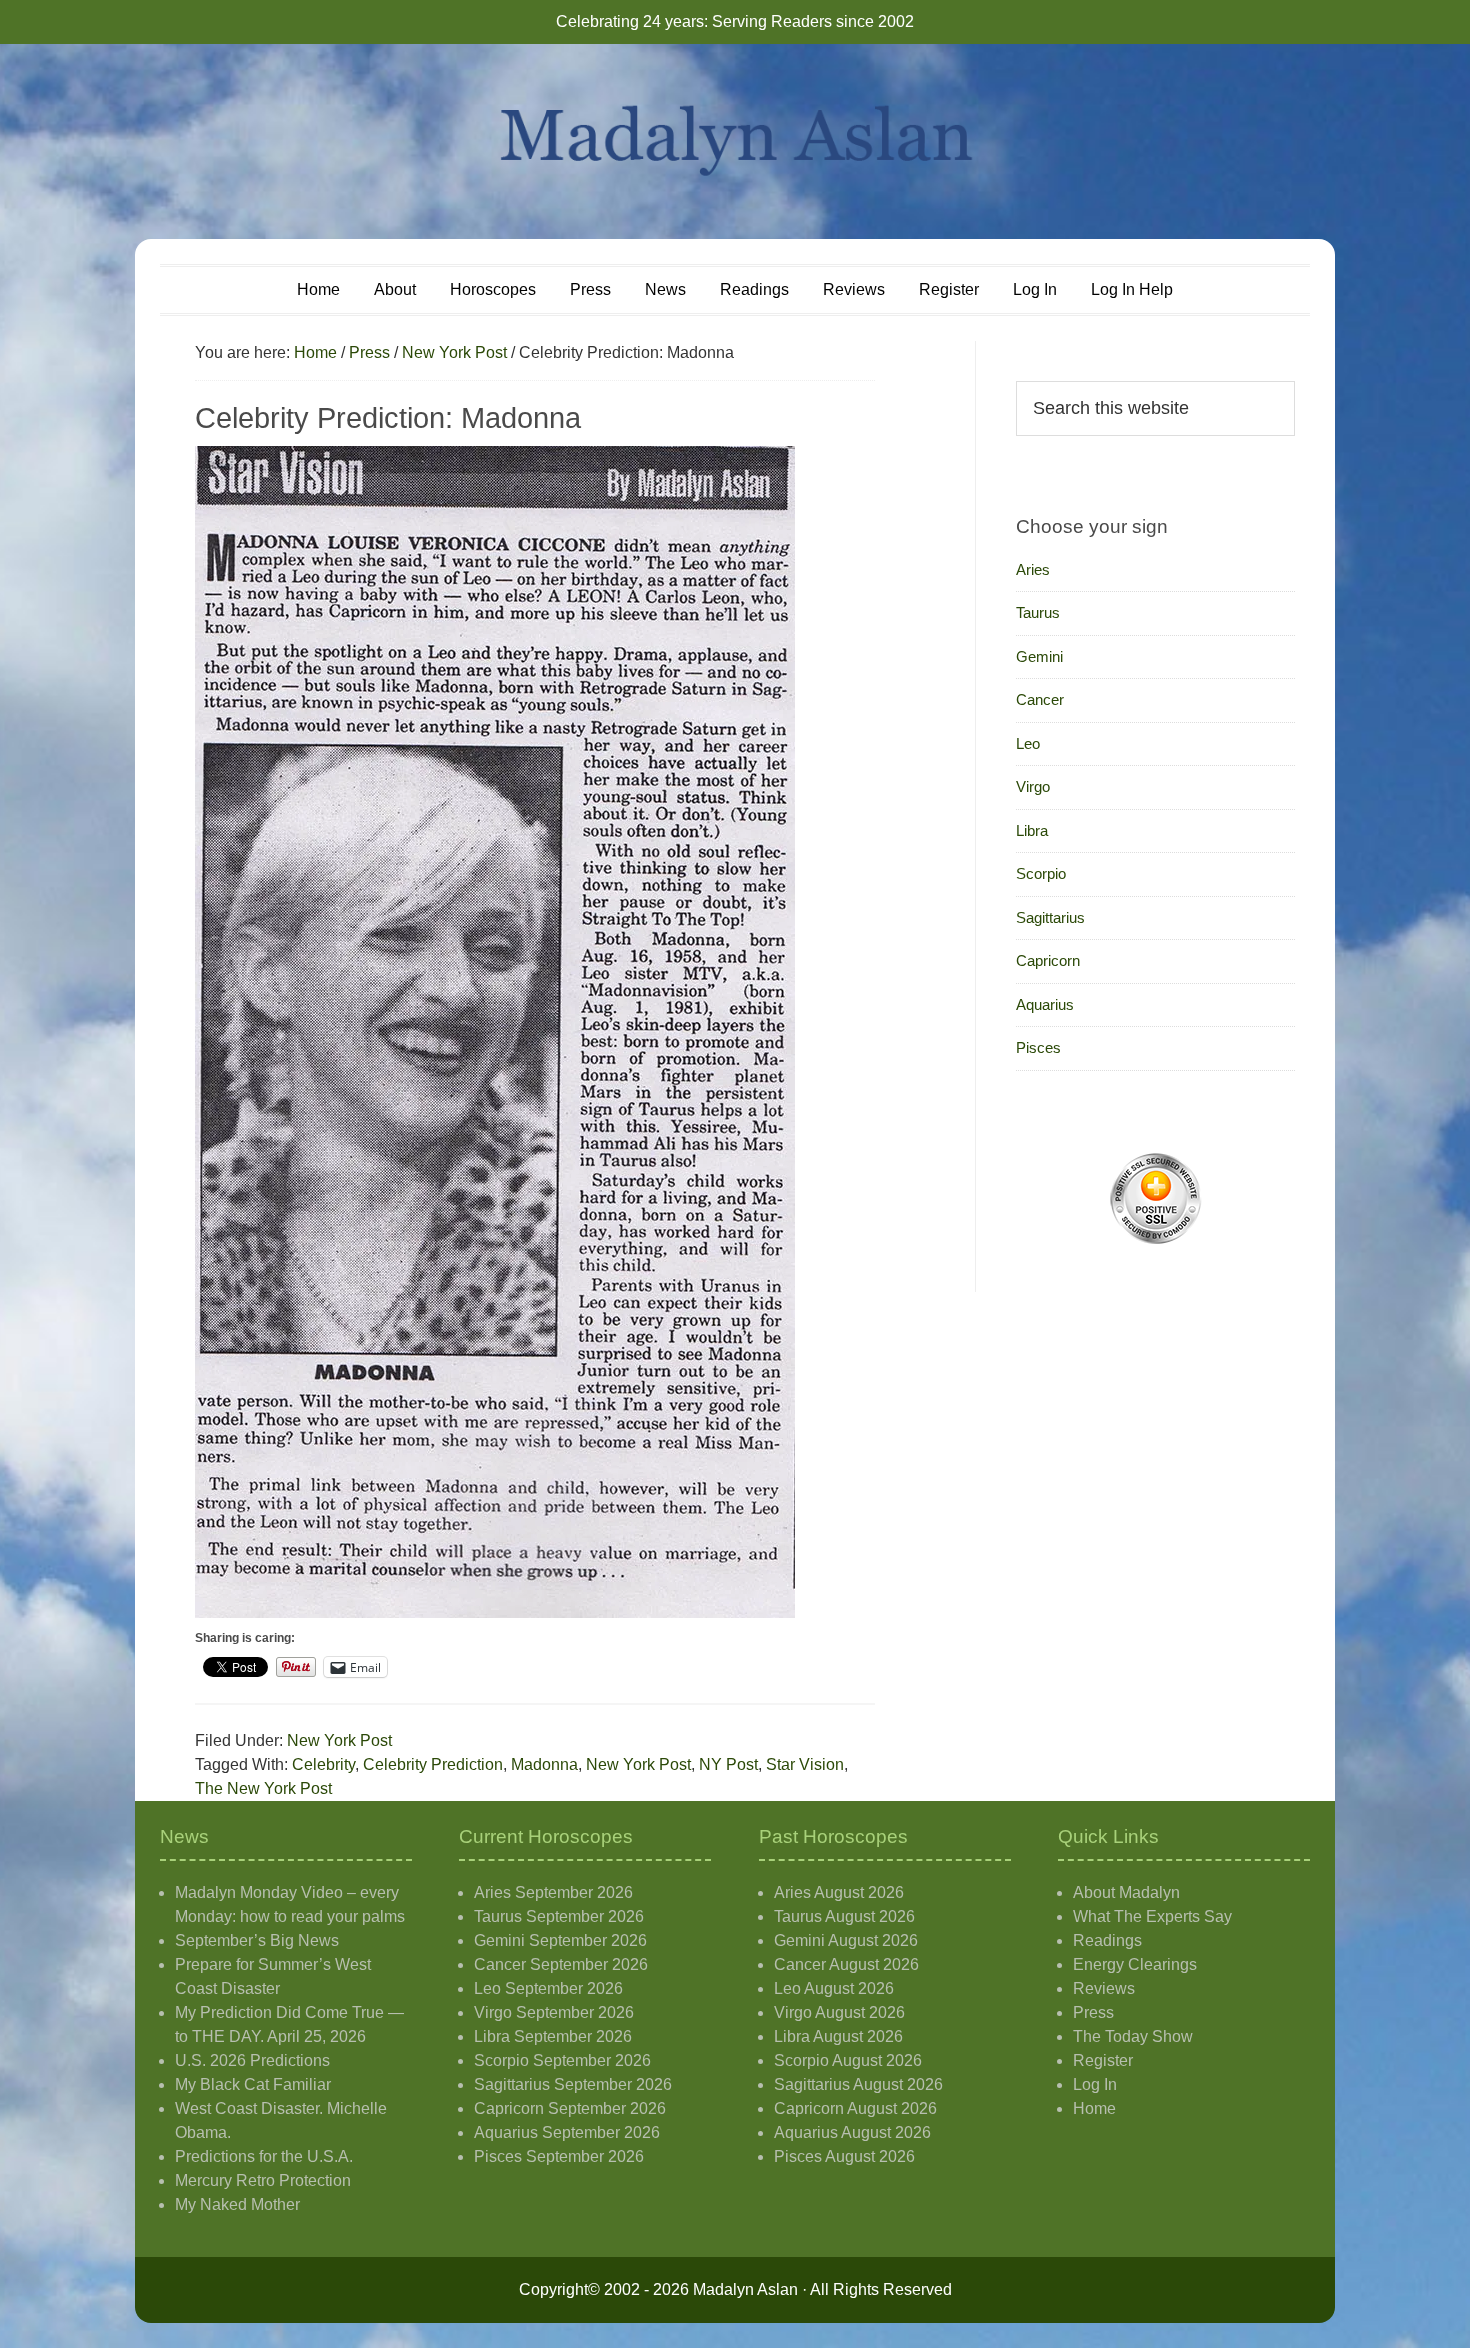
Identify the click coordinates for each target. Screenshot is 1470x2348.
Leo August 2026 (834, 1988)
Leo (1028, 743)
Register (1103, 2060)
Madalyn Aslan (735, 141)
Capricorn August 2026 (855, 2108)
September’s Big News (257, 1940)
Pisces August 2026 (844, 2156)
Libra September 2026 (553, 2036)
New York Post (339, 1740)
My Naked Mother (237, 2204)
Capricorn (1048, 960)
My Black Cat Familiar (253, 2084)
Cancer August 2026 (846, 1964)
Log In (1095, 2084)
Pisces (1038, 1047)
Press (1093, 2012)
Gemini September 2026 (560, 1940)
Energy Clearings (1135, 1964)
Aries (1033, 569)
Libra (1032, 830)
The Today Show (1133, 2036)
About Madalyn (1126, 1892)
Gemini (1039, 656)
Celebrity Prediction (433, 1764)
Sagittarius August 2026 (858, 2084)
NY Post (728, 1764)
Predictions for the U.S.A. (264, 2156)
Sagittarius (1050, 917)
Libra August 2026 (838, 2036)
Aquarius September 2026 (567, 2132)
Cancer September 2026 (561, 1964)
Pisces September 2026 (559, 2156)
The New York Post (263, 1788)
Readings (1107, 1940)
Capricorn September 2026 (570, 2108)
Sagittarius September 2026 (573, 2084)
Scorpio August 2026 (848, 2060)
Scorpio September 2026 (562, 2060)
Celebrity (323, 1764)
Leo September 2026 (548, 1988)
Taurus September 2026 (559, 1916)
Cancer (1040, 699)
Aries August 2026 (839, 1892)
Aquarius (1045, 1004)
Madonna (544, 1764)
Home (1094, 2108)
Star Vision (805, 1764)
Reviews (1104, 1988)
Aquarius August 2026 (852, 2132)
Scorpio (1041, 873)
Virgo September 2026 (554, 2012)
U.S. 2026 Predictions (252, 2060)
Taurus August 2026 (844, 1916)
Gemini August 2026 (846, 1940)
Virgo (1033, 786)
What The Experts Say (1152, 1916)
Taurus (1038, 612)
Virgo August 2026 (839, 2012)
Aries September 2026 (553, 1892)
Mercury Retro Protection (263, 2180)
